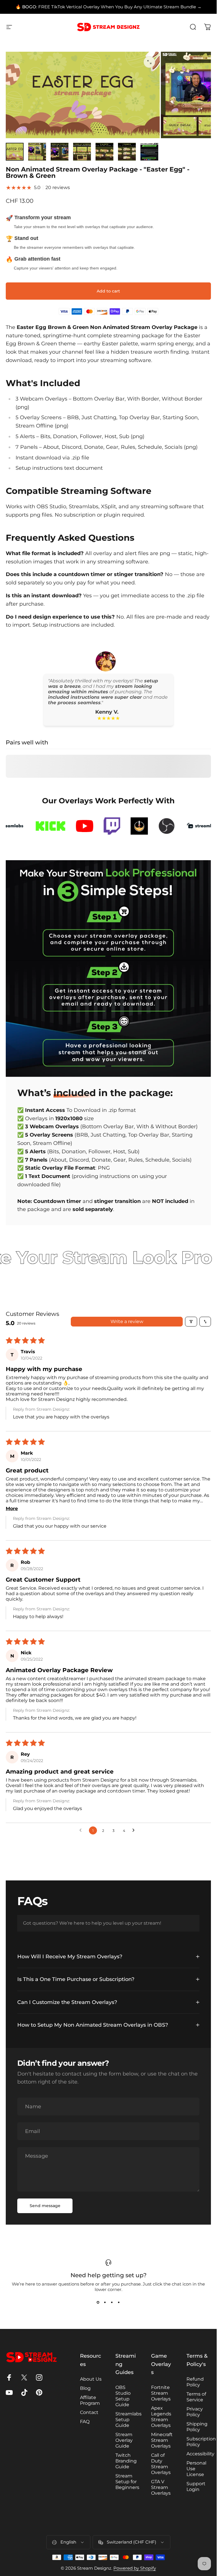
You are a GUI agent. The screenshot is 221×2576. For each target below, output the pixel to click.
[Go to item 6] (127, 152)
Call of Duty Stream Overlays (161, 2464)
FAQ (85, 2422)
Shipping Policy (197, 2427)
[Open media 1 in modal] (149, 62)
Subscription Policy (201, 2442)
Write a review (127, 1321)
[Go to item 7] (149, 152)
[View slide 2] (105, 2302)
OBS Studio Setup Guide (123, 2396)
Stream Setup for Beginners (127, 2482)
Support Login (196, 2487)
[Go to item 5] (104, 152)
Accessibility (200, 2454)
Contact (89, 2412)
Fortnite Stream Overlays (161, 2393)
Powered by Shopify (135, 2568)
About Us (91, 2379)
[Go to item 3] (60, 152)
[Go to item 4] (82, 152)
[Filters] (191, 1322)
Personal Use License (196, 2469)
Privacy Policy (195, 2412)
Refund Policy (195, 2382)
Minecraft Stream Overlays (162, 2440)
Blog (85, 2388)
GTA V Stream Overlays (161, 2487)
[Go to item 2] (37, 152)
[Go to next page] (135, 1830)
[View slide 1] (98, 2302)
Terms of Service (196, 2397)
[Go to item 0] (15, 152)
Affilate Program (90, 2400)
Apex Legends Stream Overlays (161, 2417)
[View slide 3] (112, 2302)
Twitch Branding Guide (126, 2461)
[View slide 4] (119, 2302)
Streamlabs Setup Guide (128, 2420)
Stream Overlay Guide (124, 2440)
